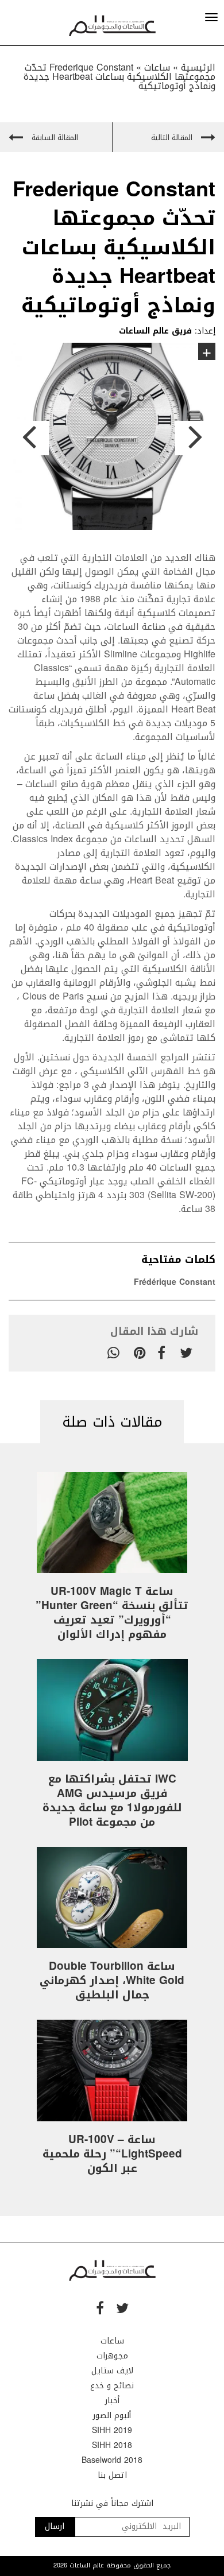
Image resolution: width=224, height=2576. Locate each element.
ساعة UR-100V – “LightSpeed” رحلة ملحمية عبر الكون (112, 2154)
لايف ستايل (112, 2371)
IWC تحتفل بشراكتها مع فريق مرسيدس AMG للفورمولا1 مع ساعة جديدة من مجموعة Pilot (112, 1801)
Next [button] (195, 438)
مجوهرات (112, 2356)
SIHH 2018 (112, 2445)
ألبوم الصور (112, 2416)
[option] (112, 438)
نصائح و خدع (112, 2386)
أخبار (112, 2401)
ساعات (112, 2341)
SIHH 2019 (112, 2430)
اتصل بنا (112, 2475)
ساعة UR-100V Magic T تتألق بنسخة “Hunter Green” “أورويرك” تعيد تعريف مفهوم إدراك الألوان (112, 1613)
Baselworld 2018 (112, 2460)
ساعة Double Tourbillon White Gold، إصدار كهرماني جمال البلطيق (112, 1981)
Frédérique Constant (175, 1282)
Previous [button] (29, 438)
